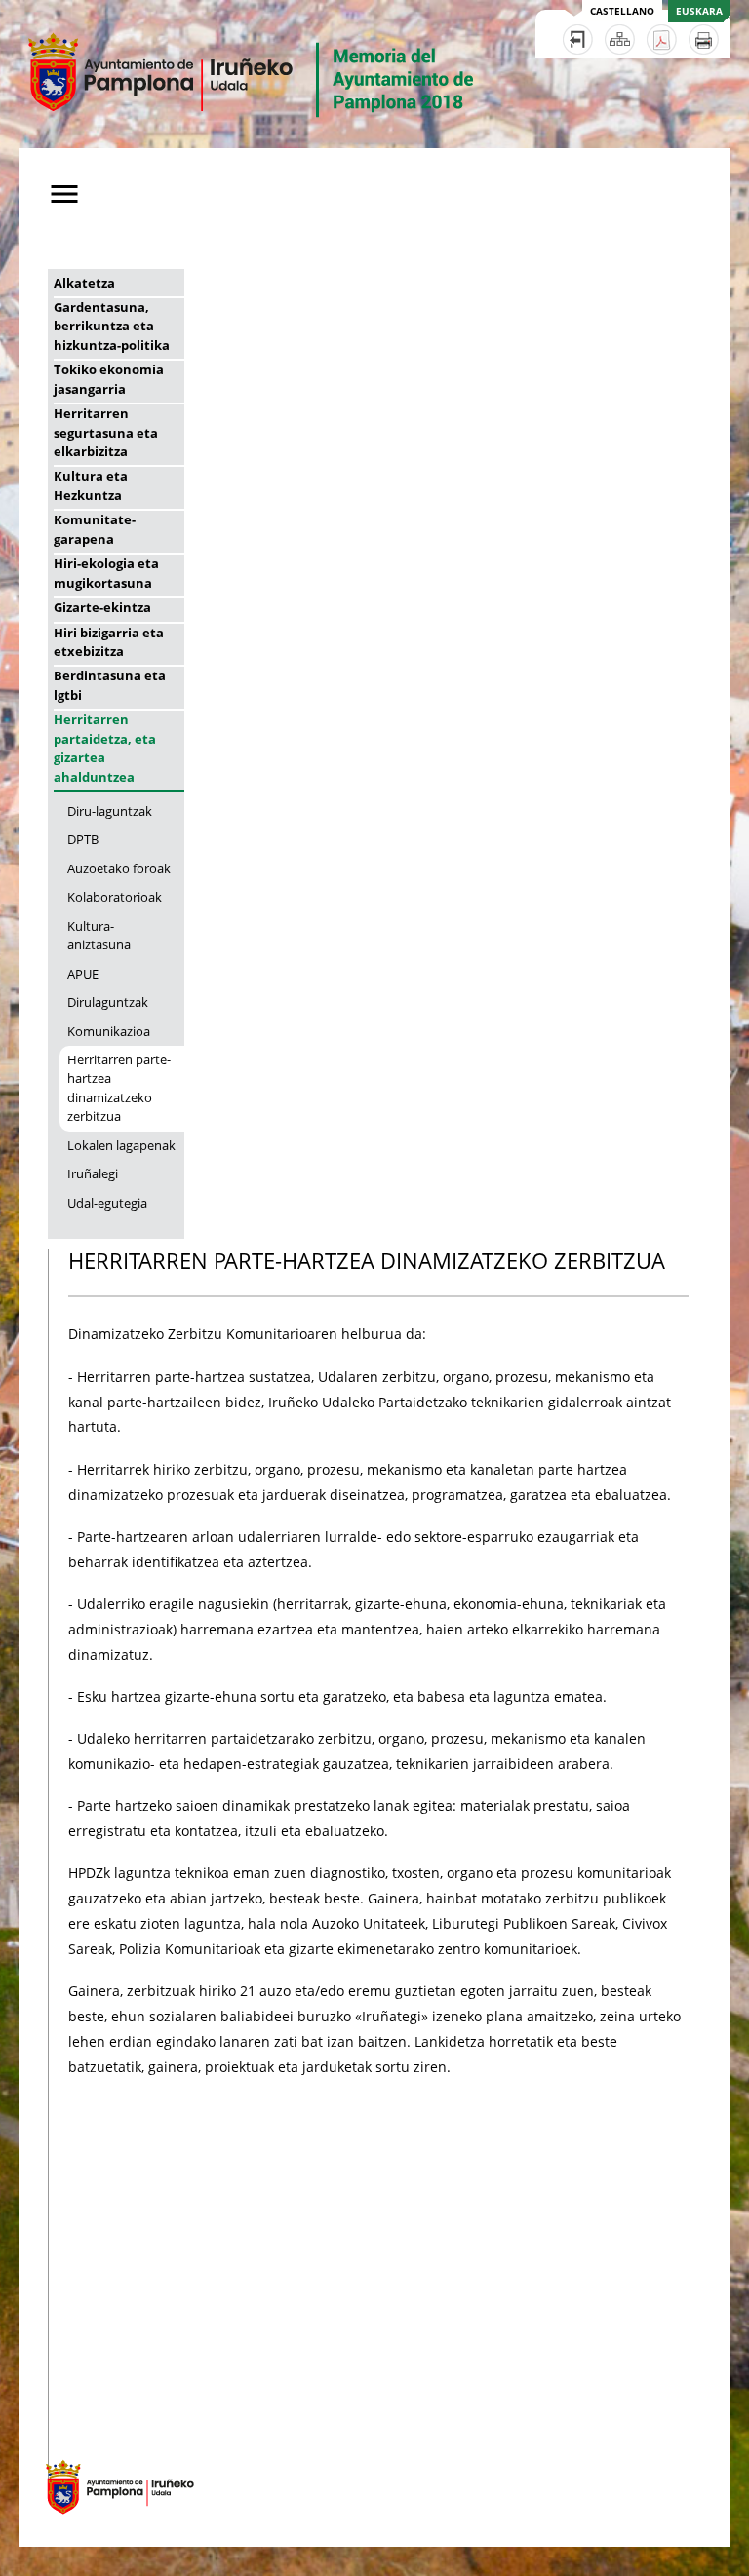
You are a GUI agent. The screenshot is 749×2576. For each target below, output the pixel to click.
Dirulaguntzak (108, 1002)
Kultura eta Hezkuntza (91, 485)
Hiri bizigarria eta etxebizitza (109, 642)
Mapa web (620, 39)
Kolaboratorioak (115, 897)
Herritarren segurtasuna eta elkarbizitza (106, 432)
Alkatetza (84, 283)
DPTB (83, 839)
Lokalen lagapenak (121, 1145)
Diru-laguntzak (110, 811)
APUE (83, 974)
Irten (578, 39)
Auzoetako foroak (119, 868)
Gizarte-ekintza (102, 607)
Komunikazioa (109, 1031)
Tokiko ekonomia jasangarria (109, 379)
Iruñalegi (93, 1173)
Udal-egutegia (107, 1203)
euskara (699, 11)
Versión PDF (662, 39)
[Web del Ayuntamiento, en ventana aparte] (110, 2524)
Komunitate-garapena (95, 529)
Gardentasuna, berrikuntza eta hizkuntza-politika (112, 326)
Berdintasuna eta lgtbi (110, 685)
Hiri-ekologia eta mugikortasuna (106, 573)
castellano (622, 11)
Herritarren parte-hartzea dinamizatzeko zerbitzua (119, 1088)
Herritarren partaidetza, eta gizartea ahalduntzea (105, 748)
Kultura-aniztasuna (99, 935)
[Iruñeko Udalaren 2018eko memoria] (252, 135)
